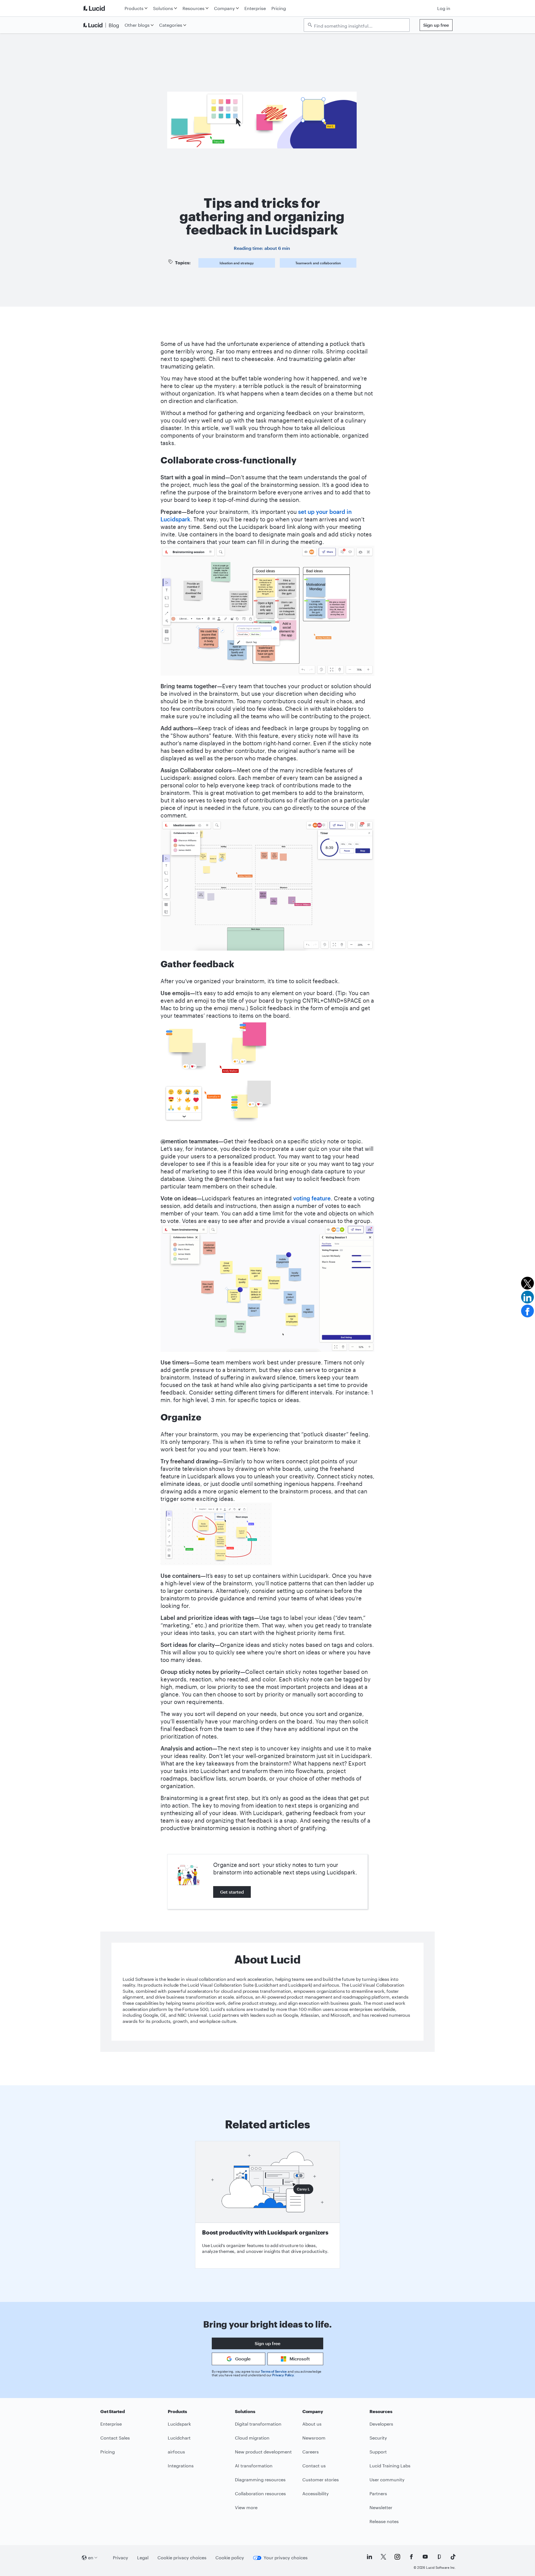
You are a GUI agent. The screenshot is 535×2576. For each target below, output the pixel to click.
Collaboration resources (260, 2493)
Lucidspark (179, 2424)
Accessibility (316, 2493)
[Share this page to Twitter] (527, 1283)
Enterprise (255, 8)
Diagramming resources (260, 2479)
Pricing (279, 8)
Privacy (121, 2557)
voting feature (312, 1198)
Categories (171, 25)
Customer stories (321, 2479)
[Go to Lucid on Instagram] (397, 2557)
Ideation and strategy (237, 263)
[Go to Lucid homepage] (102, 8)
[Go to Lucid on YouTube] (425, 2557)
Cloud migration (252, 2438)
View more (246, 2507)
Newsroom (314, 2438)
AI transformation (254, 2466)
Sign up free (436, 25)
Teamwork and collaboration (318, 263)
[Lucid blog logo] (102, 25)
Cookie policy (230, 2557)
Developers (381, 2424)
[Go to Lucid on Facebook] (411, 2557)
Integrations (181, 2466)
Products (134, 8)
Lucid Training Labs (390, 2466)
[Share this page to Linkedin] (527, 1297)
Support (378, 2452)
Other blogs (137, 25)
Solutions (163, 8)
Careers (311, 2452)
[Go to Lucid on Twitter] (383, 2557)
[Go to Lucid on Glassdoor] (439, 2557)
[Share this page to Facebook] (527, 1311)
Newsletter (381, 2507)
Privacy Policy (283, 2375)
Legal (143, 2557)
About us (312, 2424)
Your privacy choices (286, 2557)
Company (224, 8)
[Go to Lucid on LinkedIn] (369, 2557)
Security (378, 2438)
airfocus (176, 2452)
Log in (444, 8)
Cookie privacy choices (182, 2557)
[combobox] (359, 25)
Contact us (314, 2466)
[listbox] (357, 25)
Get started (232, 1892)
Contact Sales (115, 2438)
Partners (378, 2493)
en (91, 2557)
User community (387, 2479)
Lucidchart (179, 2438)
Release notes (384, 2521)
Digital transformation (258, 2424)
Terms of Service (274, 2371)
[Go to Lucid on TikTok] (453, 2557)
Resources (194, 8)
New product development (263, 2452)
